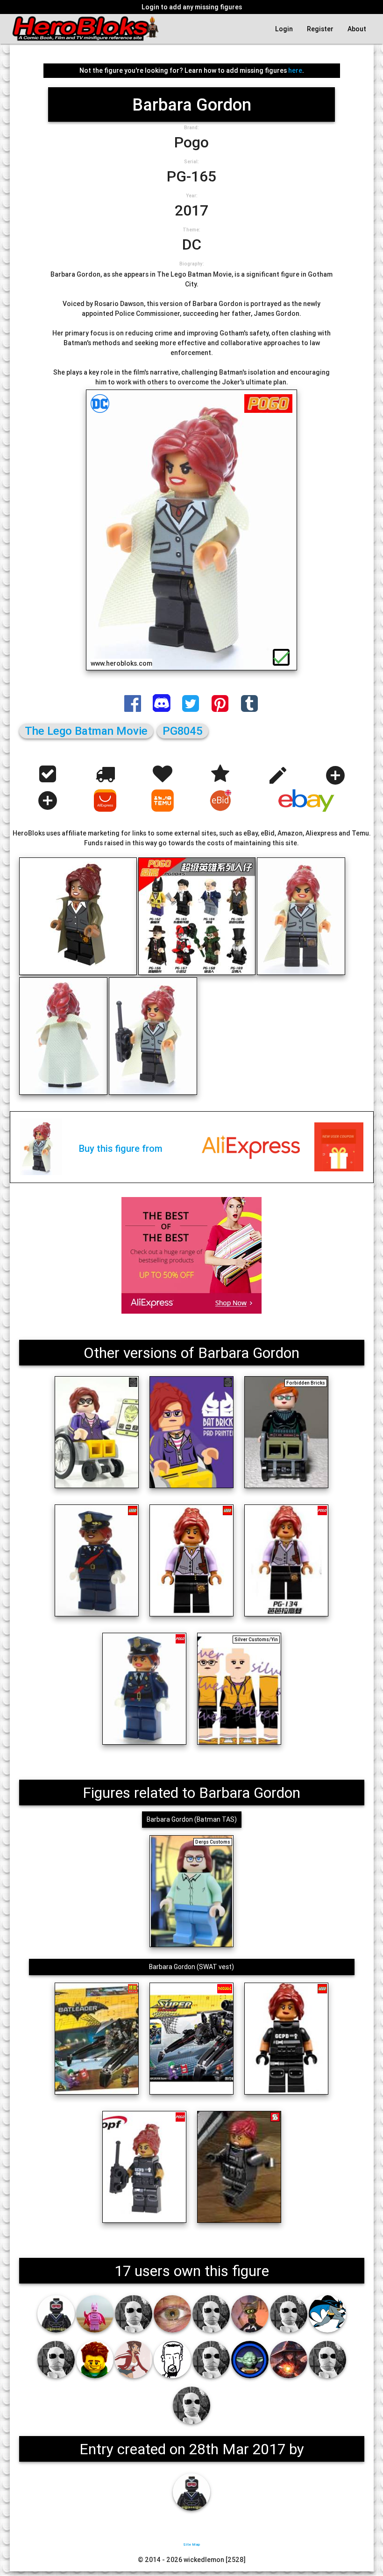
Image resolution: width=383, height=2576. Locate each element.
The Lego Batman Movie (86, 731)
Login (284, 29)
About (357, 29)
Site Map (191, 2544)
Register (320, 29)
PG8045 (183, 731)
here (295, 70)
